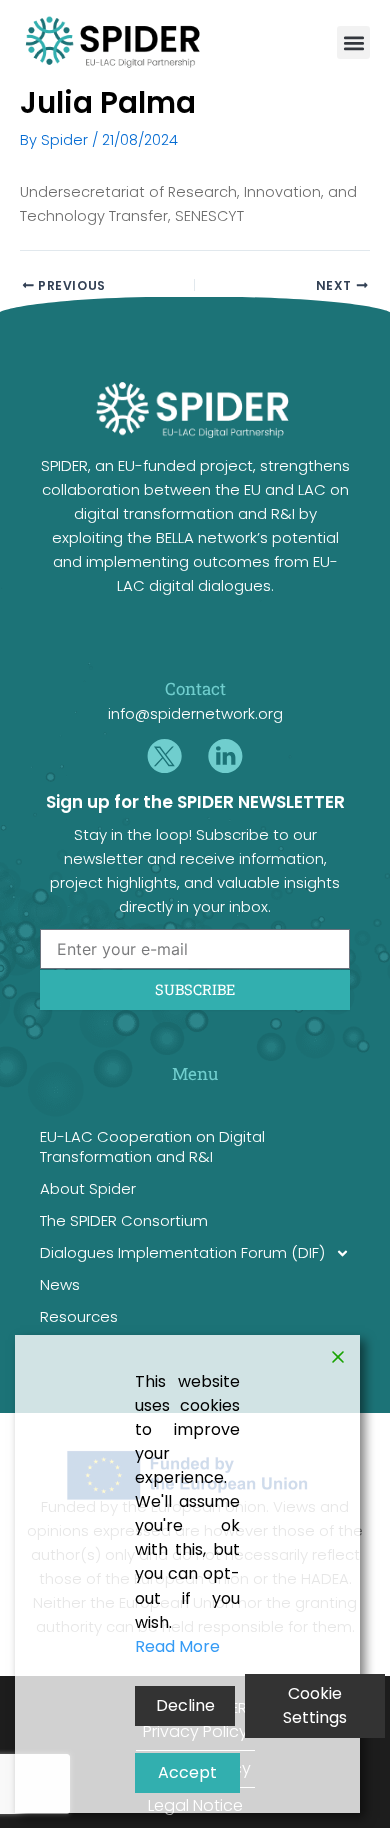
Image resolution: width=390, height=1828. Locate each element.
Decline (185, 1705)
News (60, 1284)
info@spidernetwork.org (195, 713)
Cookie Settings (315, 1705)
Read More (177, 1646)
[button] (353, 42)
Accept (187, 1772)
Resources (79, 1316)
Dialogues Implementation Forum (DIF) (182, 1252)
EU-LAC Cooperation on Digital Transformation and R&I (152, 1146)
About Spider (88, 1188)
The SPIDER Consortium (124, 1220)
